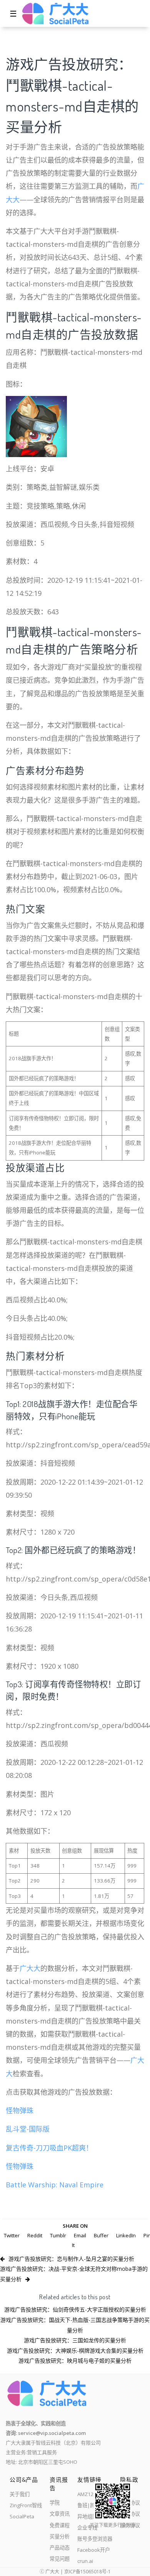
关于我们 (20, 2494)
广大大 (30, 1968)
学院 (55, 2503)
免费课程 (60, 2525)
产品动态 (60, 2548)
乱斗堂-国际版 (28, 2129)
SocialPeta (22, 2516)
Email (80, 2235)
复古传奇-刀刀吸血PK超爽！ (49, 2148)
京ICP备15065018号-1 (87, 2572)
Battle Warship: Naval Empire (55, 2185)
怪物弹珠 (20, 2110)
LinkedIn (126, 2235)
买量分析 (60, 2536)
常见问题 (60, 2559)
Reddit (35, 2235)
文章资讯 (60, 2514)
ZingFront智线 (26, 2505)
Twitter (12, 2235)
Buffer (101, 2235)
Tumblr (58, 2235)
